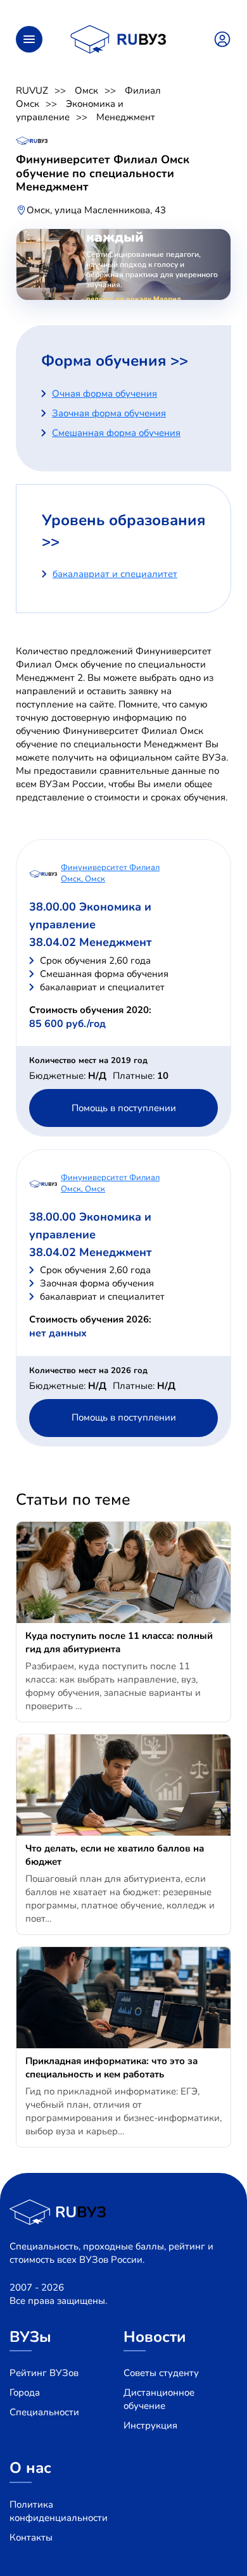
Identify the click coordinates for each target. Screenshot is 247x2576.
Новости (155, 2337)
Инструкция (150, 2425)
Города (25, 2392)
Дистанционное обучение (159, 2399)
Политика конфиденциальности (59, 2511)
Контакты (31, 2537)
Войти (222, 39)
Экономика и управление (70, 110)
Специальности (44, 2412)
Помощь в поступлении (124, 1108)
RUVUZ (32, 90)
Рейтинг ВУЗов (44, 2373)
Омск (86, 90)
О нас (30, 2468)
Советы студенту (161, 2373)
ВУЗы (30, 2337)
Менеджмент (126, 117)
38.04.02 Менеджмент (91, 942)
